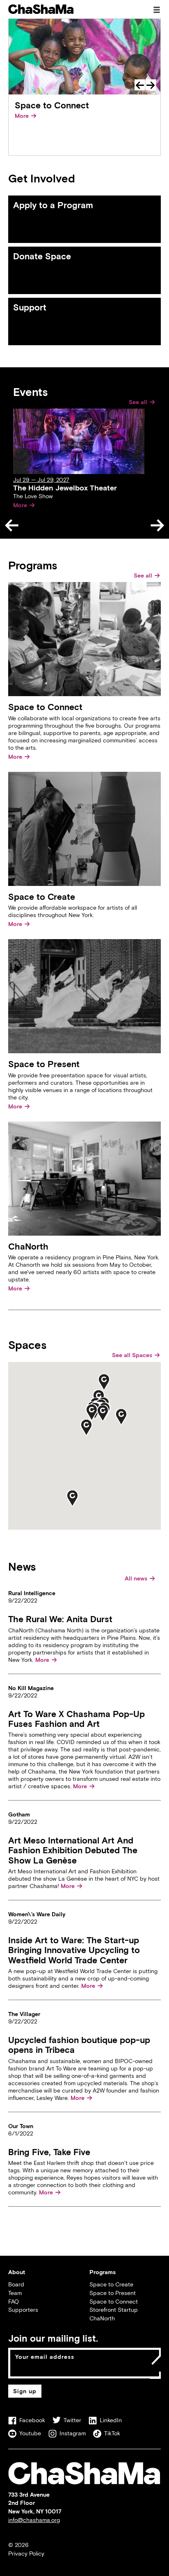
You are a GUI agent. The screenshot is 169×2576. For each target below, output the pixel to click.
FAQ (14, 2301)
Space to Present (113, 2293)
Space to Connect (114, 2301)
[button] (87, 1427)
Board (16, 2284)
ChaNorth (102, 2318)
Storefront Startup (114, 2310)
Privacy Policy (26, 2553)
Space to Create (111, 2284)
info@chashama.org (34, 2520)
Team (15, 2293)
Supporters (23, 2310)
